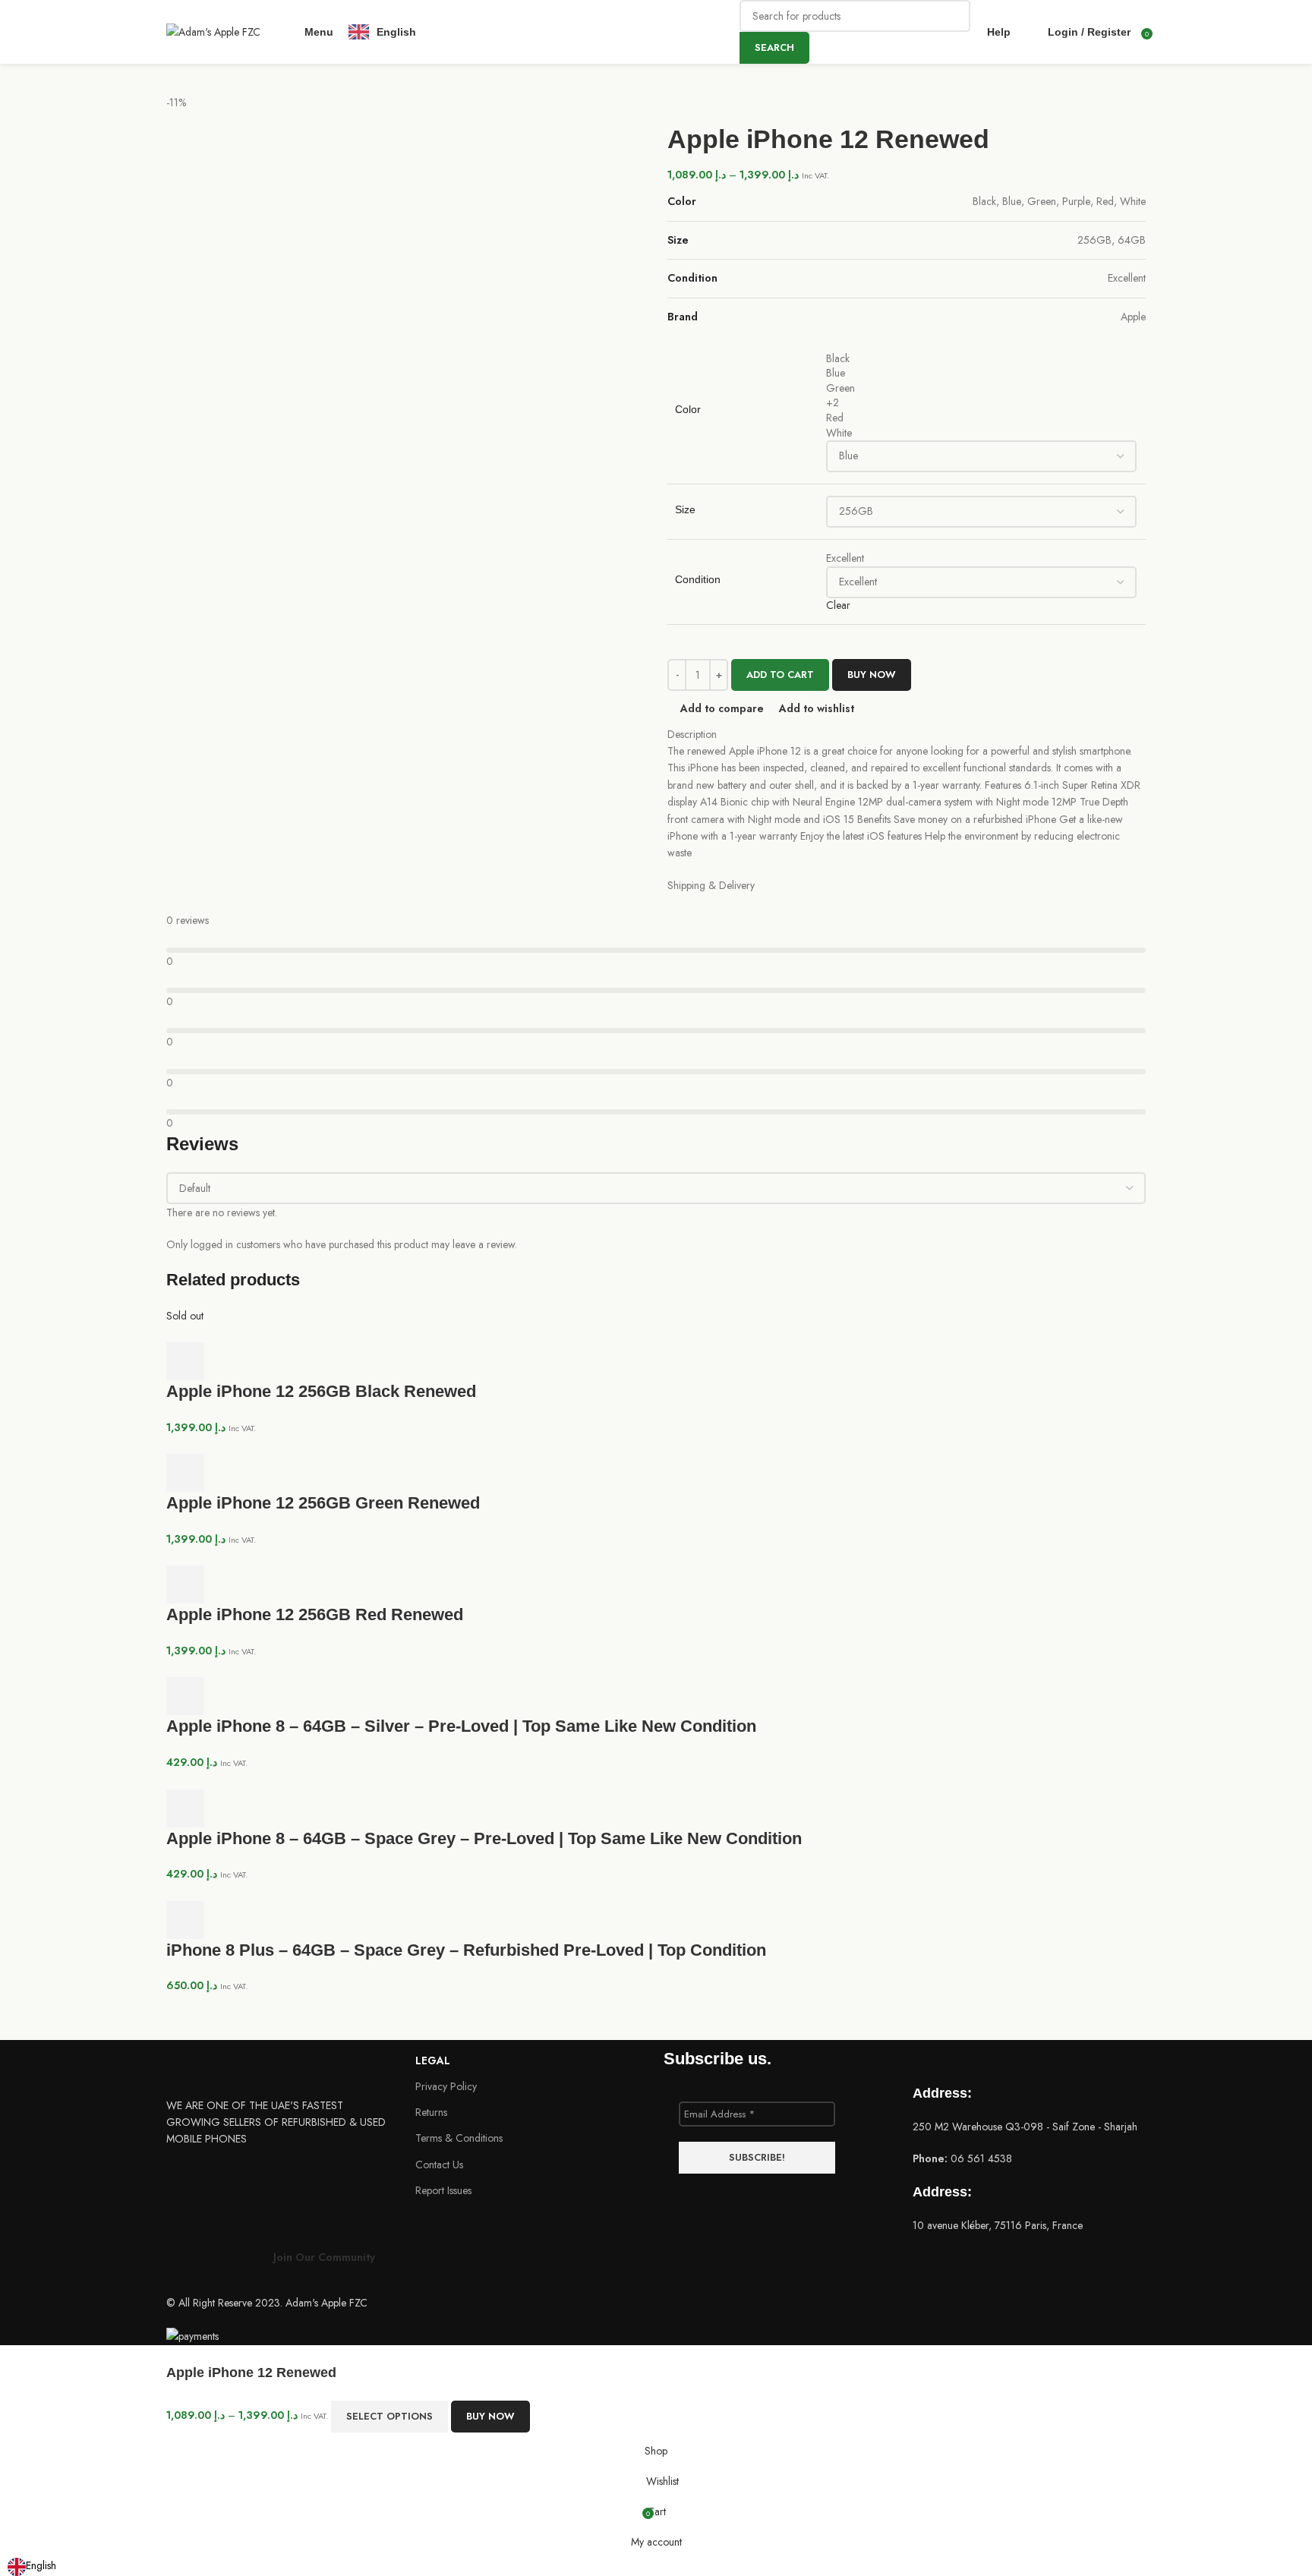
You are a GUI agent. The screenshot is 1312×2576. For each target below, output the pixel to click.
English (41, 2565)
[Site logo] (213, 30)
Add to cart (780, 675)
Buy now (490, 2416)
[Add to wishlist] (593, 2417)
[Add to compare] (552, 2417)
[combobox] (32, 2567)
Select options (389, 2416)
